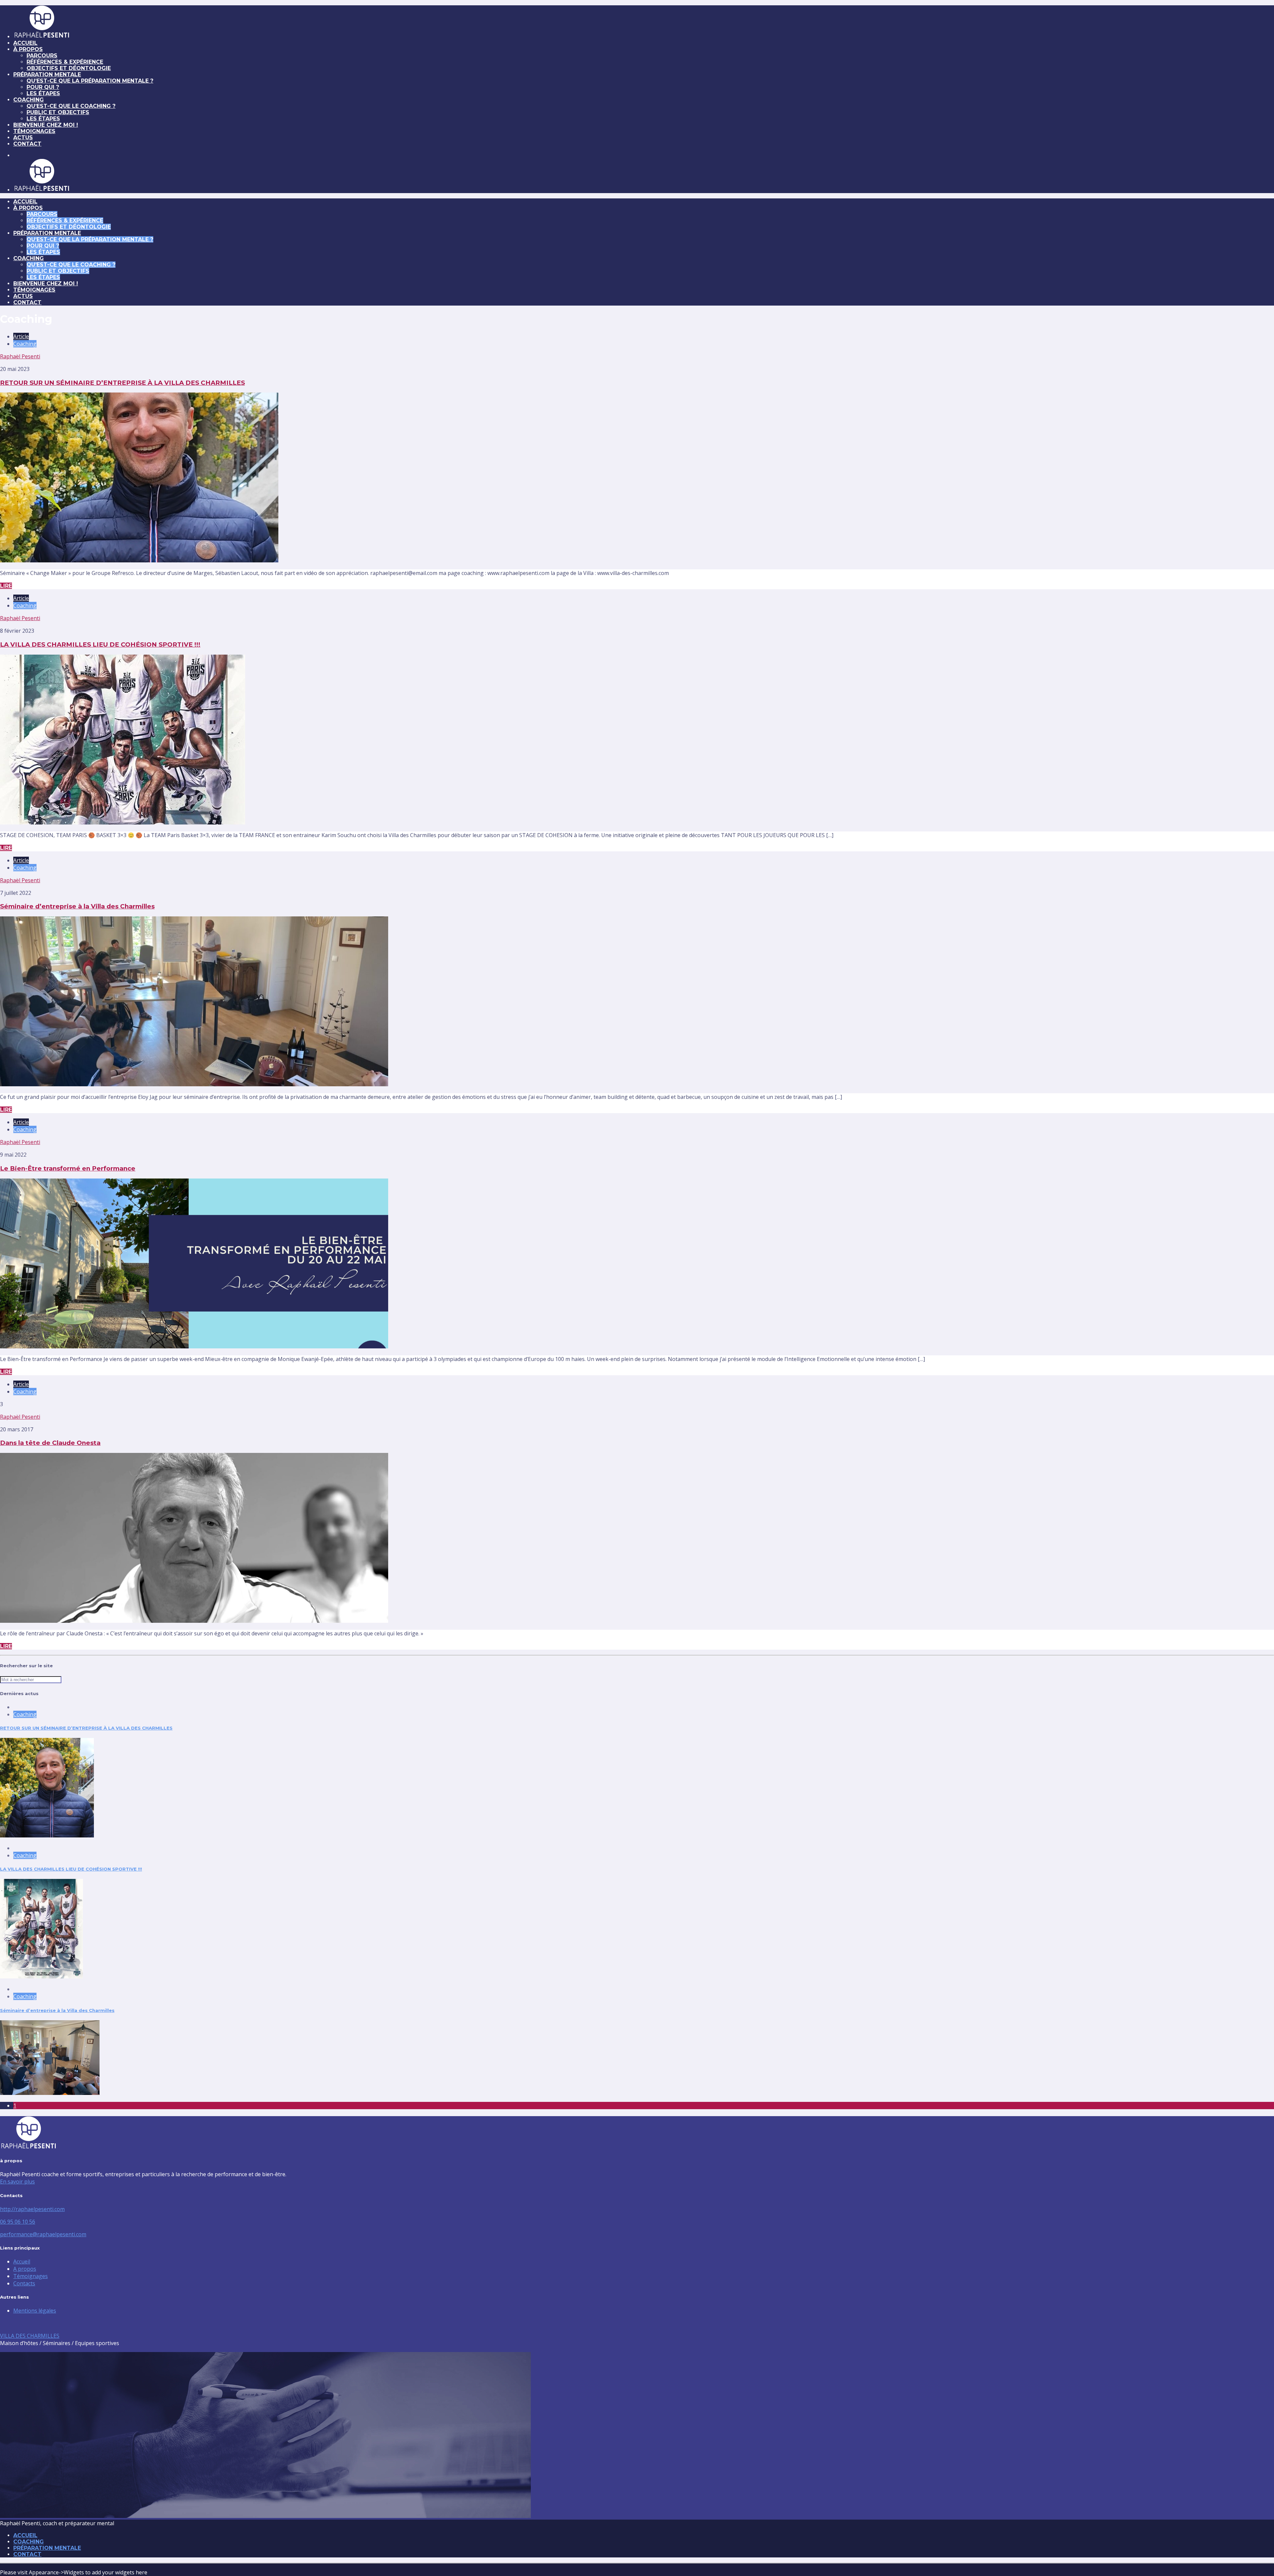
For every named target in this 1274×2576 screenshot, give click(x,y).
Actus (23, 138)
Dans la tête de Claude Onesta (50, 1443)
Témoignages (34, 131)
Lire (6, 586)
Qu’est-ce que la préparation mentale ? (90, 81)
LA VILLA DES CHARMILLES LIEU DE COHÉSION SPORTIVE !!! (100, 644)
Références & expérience (65, 62)
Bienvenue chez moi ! (46, 125)
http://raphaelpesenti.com (32, 2209)
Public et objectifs (58, 112)
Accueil (22, 2261)
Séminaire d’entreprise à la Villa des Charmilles (77, 906)
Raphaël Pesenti (20, 356)
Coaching (29, 100)
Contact (27, 144)
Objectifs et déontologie (69, 68)
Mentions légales (35, 2311)
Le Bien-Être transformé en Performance (68, 1168)
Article (21, 336)
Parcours (42, 56)
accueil (25, 43)
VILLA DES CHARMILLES (30, 2336)
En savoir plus (17, 2182)
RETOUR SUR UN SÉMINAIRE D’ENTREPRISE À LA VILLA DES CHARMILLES (122, 383)
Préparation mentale (47, 74)
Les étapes (43, 93)
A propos (25, 2269)
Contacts (24, 2283)
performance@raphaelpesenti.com (43, 2234)
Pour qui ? (43, 87)
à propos (28, 49)
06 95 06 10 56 (18, 2222)
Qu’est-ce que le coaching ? (71, 106)
